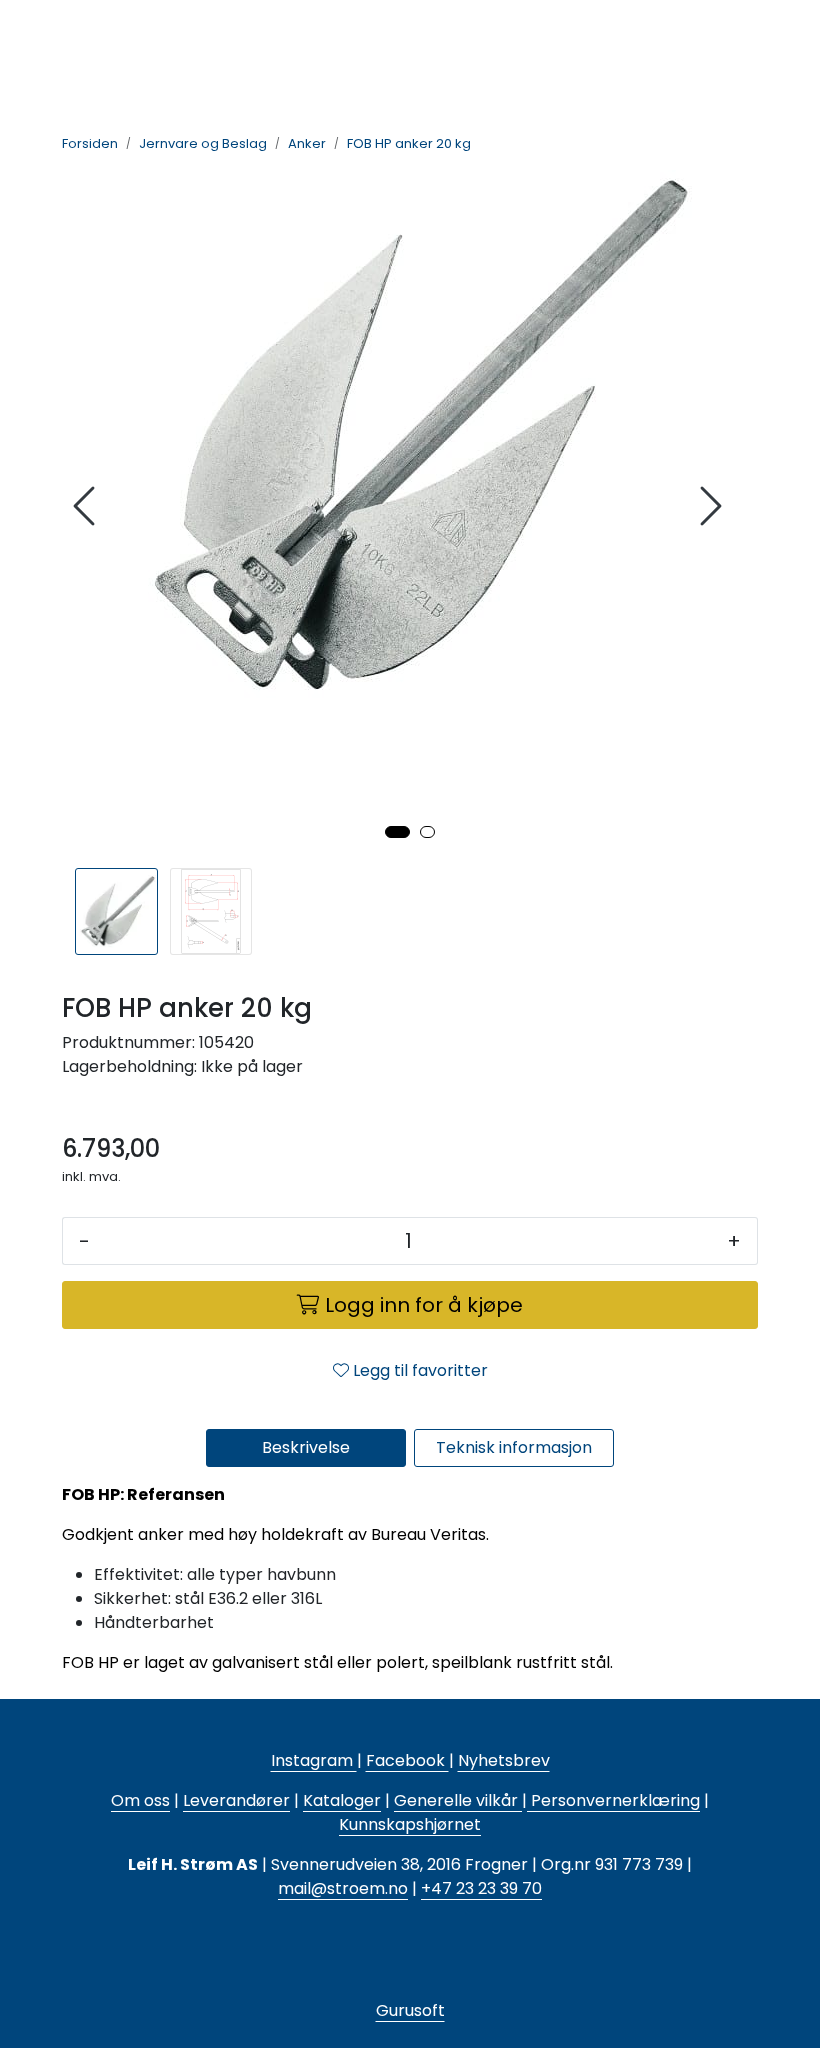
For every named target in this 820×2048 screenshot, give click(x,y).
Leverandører (236, 1800)
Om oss (140, 1800)
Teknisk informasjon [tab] (514, 1447)
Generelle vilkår (456, 1800)
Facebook (407, 1760)
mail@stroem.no (343, 1888)
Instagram (314, 1760)
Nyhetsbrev (504, 1760)
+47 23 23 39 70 (481, 1888)
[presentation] (87, 506)
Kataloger (342, 1800)
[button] (397, 832)
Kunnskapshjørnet (410, 1824)
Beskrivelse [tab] (306, 1447)
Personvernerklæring (613, 1800)
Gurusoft (410, 2010)
